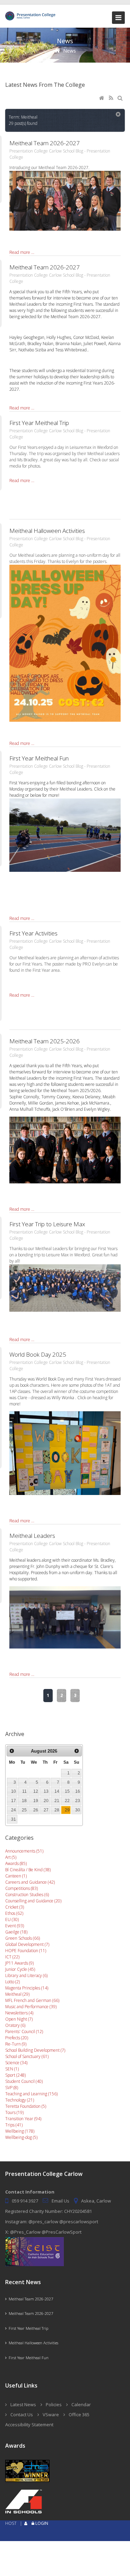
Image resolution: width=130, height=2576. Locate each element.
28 (57, 1810)
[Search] (121, 98)
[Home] (102, 98)
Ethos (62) (14, 1913)
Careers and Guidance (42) (30, 1882)
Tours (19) (14, 2112)
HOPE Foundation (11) (26, 1951)
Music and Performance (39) (31, 2007)
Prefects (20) (17, 2038)
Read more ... (22, 252)
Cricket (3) (15, 1907)
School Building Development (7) (35, 2050)
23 (78, 1801)
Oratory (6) (15, 2025)
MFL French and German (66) (32, 2000)
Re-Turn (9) (16, 2044)
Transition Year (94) (23, 2119)
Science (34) (16, 2063)
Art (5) (11, 1857)
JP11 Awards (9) (19, 1963)
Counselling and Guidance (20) (33, 1901)
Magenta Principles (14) (27, 1988)
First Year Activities (33, 933)
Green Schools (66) (23, 1938)
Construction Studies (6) (27, 1895)
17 (14, 1801)
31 (14, 1819)
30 (78, 1810)
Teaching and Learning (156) (31, 2094)
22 (67, 1801)
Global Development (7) (27, 1944)
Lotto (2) (12, 1982)
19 (36, 1801)
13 (46, 1791)
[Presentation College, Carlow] (31, 14)
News (70, 51)
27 (46, 1810)
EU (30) (12, 1919)
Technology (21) (20, 2100)
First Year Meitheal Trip (39, 423)
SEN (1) (12, 2069)
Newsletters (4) (19, 2013)
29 (67, 1810)
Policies (54, 2404)
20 (46, 1801)
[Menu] (118, 18)
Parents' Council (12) (24, 2032)
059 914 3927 (25, 2201)
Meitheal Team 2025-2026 (45, 1041)
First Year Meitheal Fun (39, 758)
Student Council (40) (24, 2081)
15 (67, 1791)
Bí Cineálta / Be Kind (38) (28, 1870)
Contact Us (22, 2415)
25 (24, 1810)
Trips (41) (14, 2125)
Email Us (60, 2201)
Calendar (81, 2404)
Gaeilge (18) (16, 1932)
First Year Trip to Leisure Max (47, 1224)
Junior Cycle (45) (20, 1969)
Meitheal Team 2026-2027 (45, 143)
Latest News (23, 2404)
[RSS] (112, 98)
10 (14, 1791)
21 (57, 1801)
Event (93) (15, 1926)
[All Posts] (119, 115)
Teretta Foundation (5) (26, 2106)
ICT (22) (12, 1957)
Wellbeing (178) (20, 2131)
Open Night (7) (19, 2019)
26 (36, 1810)
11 (24, 1791)
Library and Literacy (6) (26, 1975)
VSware (51, 2415)
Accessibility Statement (29, 2425)
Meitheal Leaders (32, 1536)
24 (14, 1810)
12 (36, 1791)
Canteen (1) (16, 1876)
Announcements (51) (24, 1851)
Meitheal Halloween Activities (47, 531)
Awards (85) (16, 1863)
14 (57, 1791)
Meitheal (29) (17, 1994)
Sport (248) (15, 2075)
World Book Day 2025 (38, 1354)
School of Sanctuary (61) (27, 2056)
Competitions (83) (21, 1888)
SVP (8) (12, 2088)
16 (78, 1791)
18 (24, 1801)
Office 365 (79, 2415)
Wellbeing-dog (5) (21, 2137)
